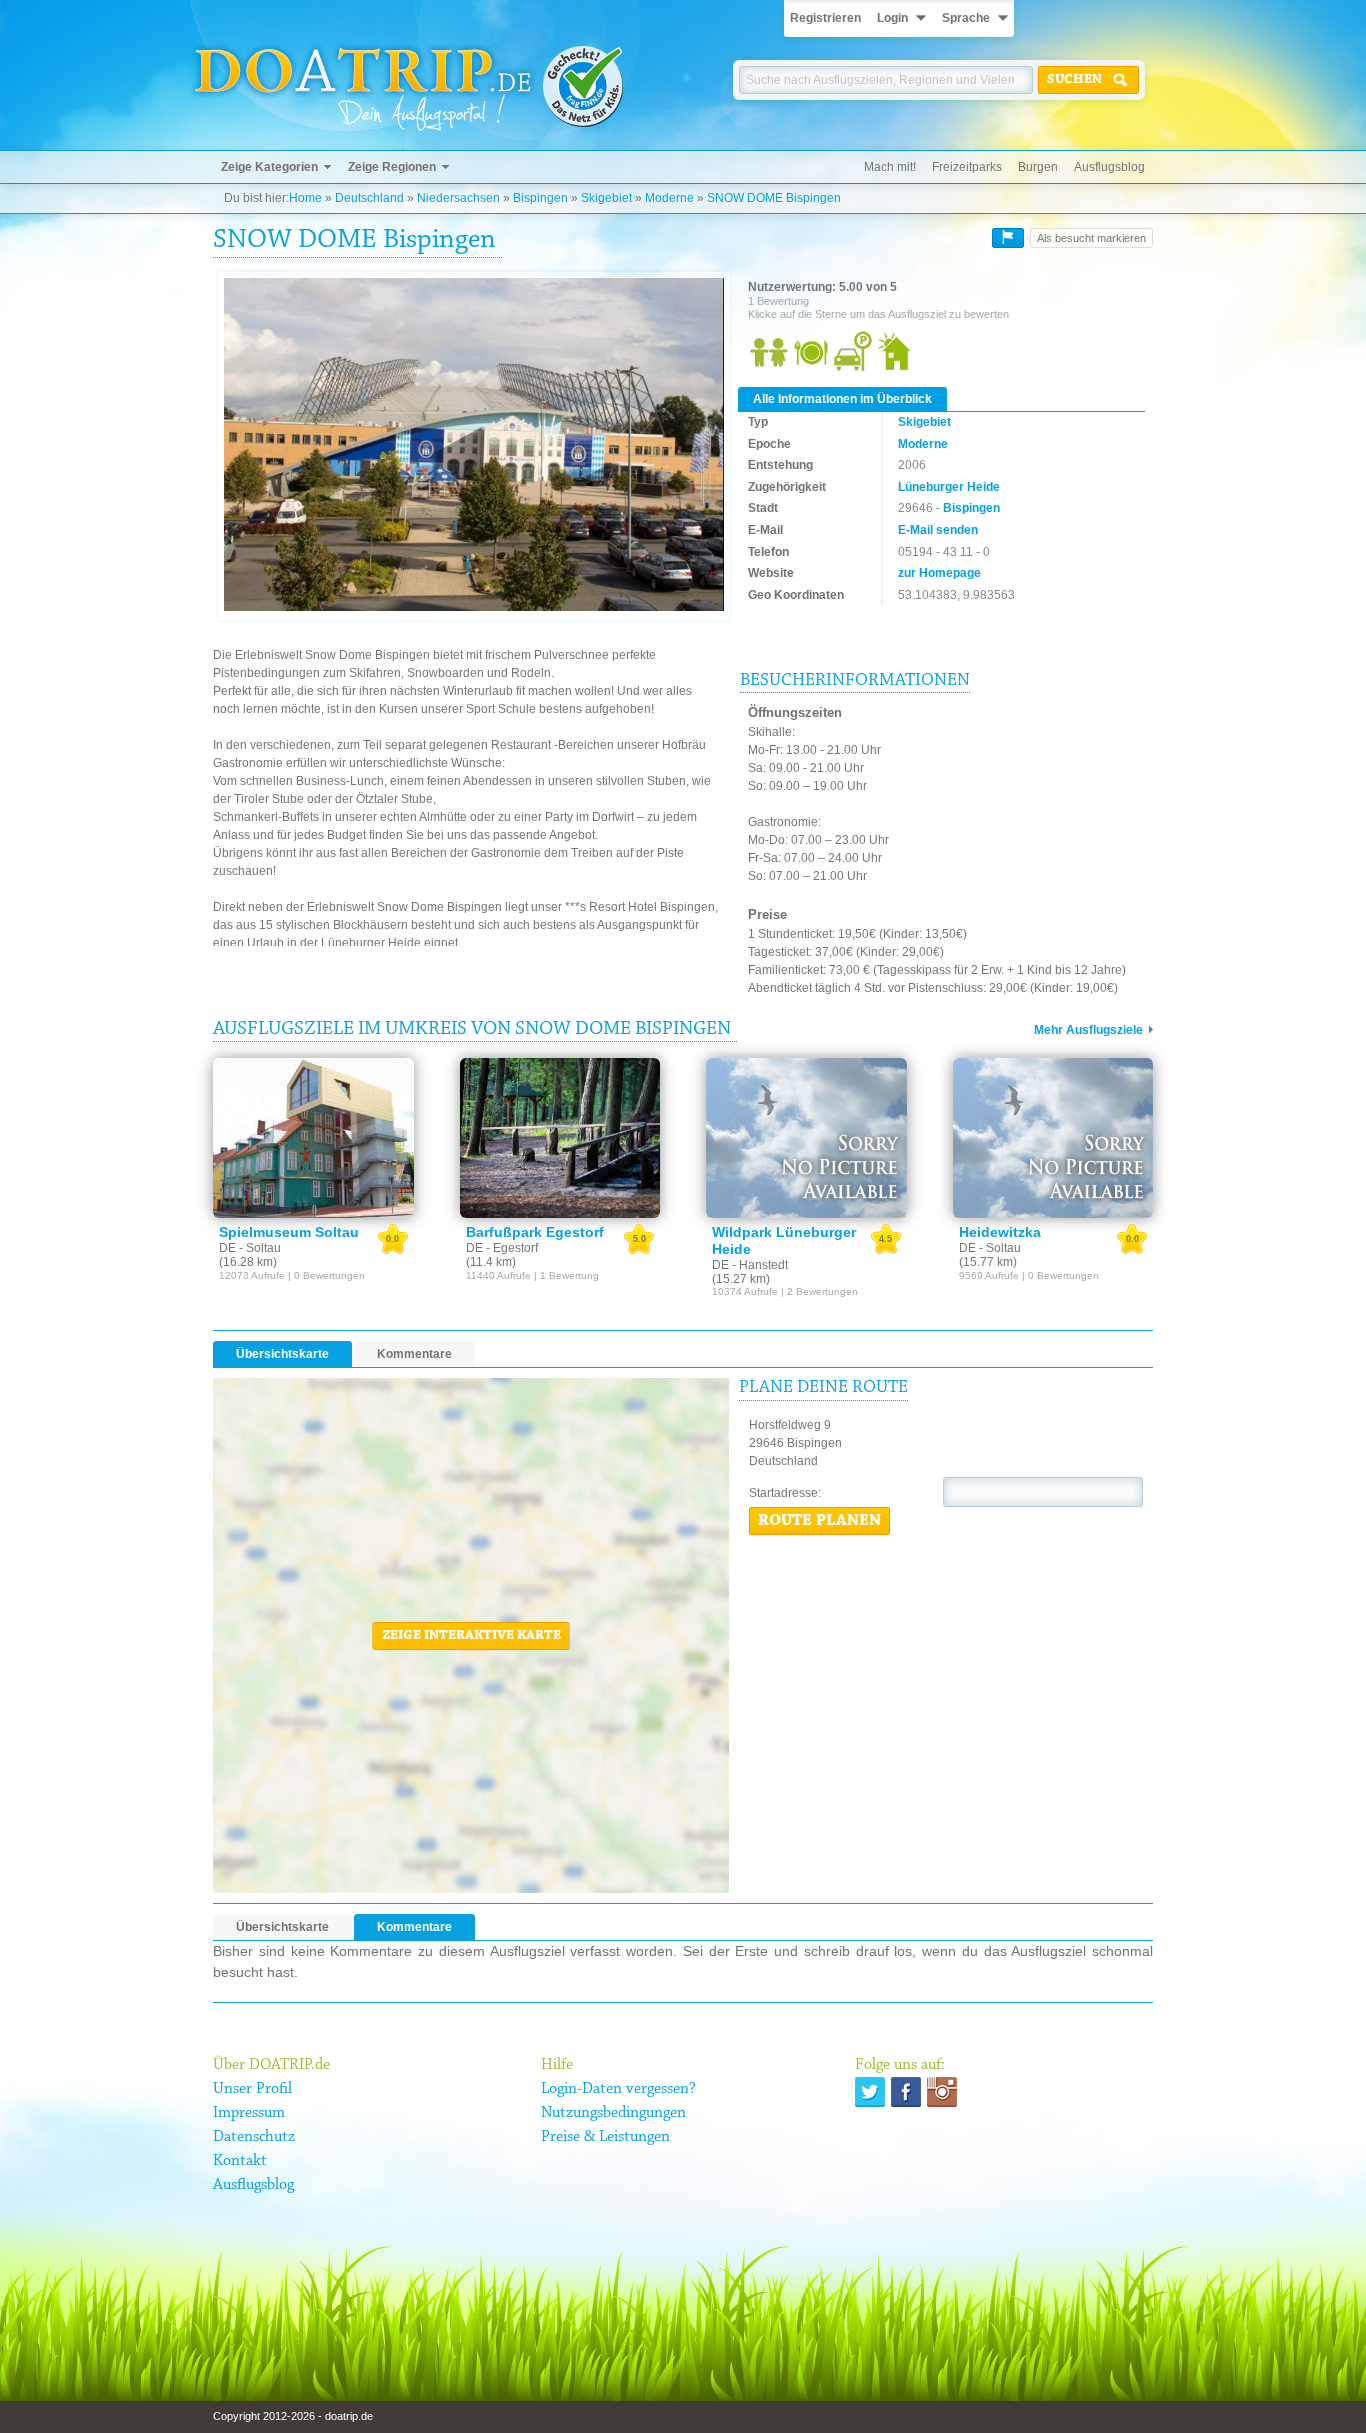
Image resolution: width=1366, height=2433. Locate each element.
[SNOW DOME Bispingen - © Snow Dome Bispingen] (474, 445)
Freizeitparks (967, 167)
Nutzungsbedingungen (613, 2113)
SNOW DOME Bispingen (774, 198)
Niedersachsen (458, 198)
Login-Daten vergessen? (618, 2089)
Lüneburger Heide (949, 487)
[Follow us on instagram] (942, 2092)
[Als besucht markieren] (1008, 238)
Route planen (819, 1521)
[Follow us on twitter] (870, 2092)
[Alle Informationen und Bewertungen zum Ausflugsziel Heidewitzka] (1053, 1138)
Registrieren (825, 18)
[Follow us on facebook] (906, 2092)
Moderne (669, 198)
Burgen (1038, 167)
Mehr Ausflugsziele (1088, 1030)
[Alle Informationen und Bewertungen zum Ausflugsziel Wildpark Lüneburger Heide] (806, 1138)
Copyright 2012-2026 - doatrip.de (293, 2416)
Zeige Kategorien (269, 167)
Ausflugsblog (1109, 167)
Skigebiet (606, 198)
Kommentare (414, 1354)
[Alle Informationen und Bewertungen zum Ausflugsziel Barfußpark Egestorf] (560, 1138)
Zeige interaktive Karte (471, 1636)
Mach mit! (890, 167)
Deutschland (369, 198)
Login (892, 18)
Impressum (249, 2113)
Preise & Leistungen (605, 2137)
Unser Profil (252, 2089)
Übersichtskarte (282, 1354)
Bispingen (540, 198)
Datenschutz (254, 2137)
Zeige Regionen (392, 167)
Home (305, 198)
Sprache (966, 18)
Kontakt (240, 2161)
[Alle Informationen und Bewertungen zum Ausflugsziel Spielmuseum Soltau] (313, 1138)
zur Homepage (939, 573)
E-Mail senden (938, 530)
